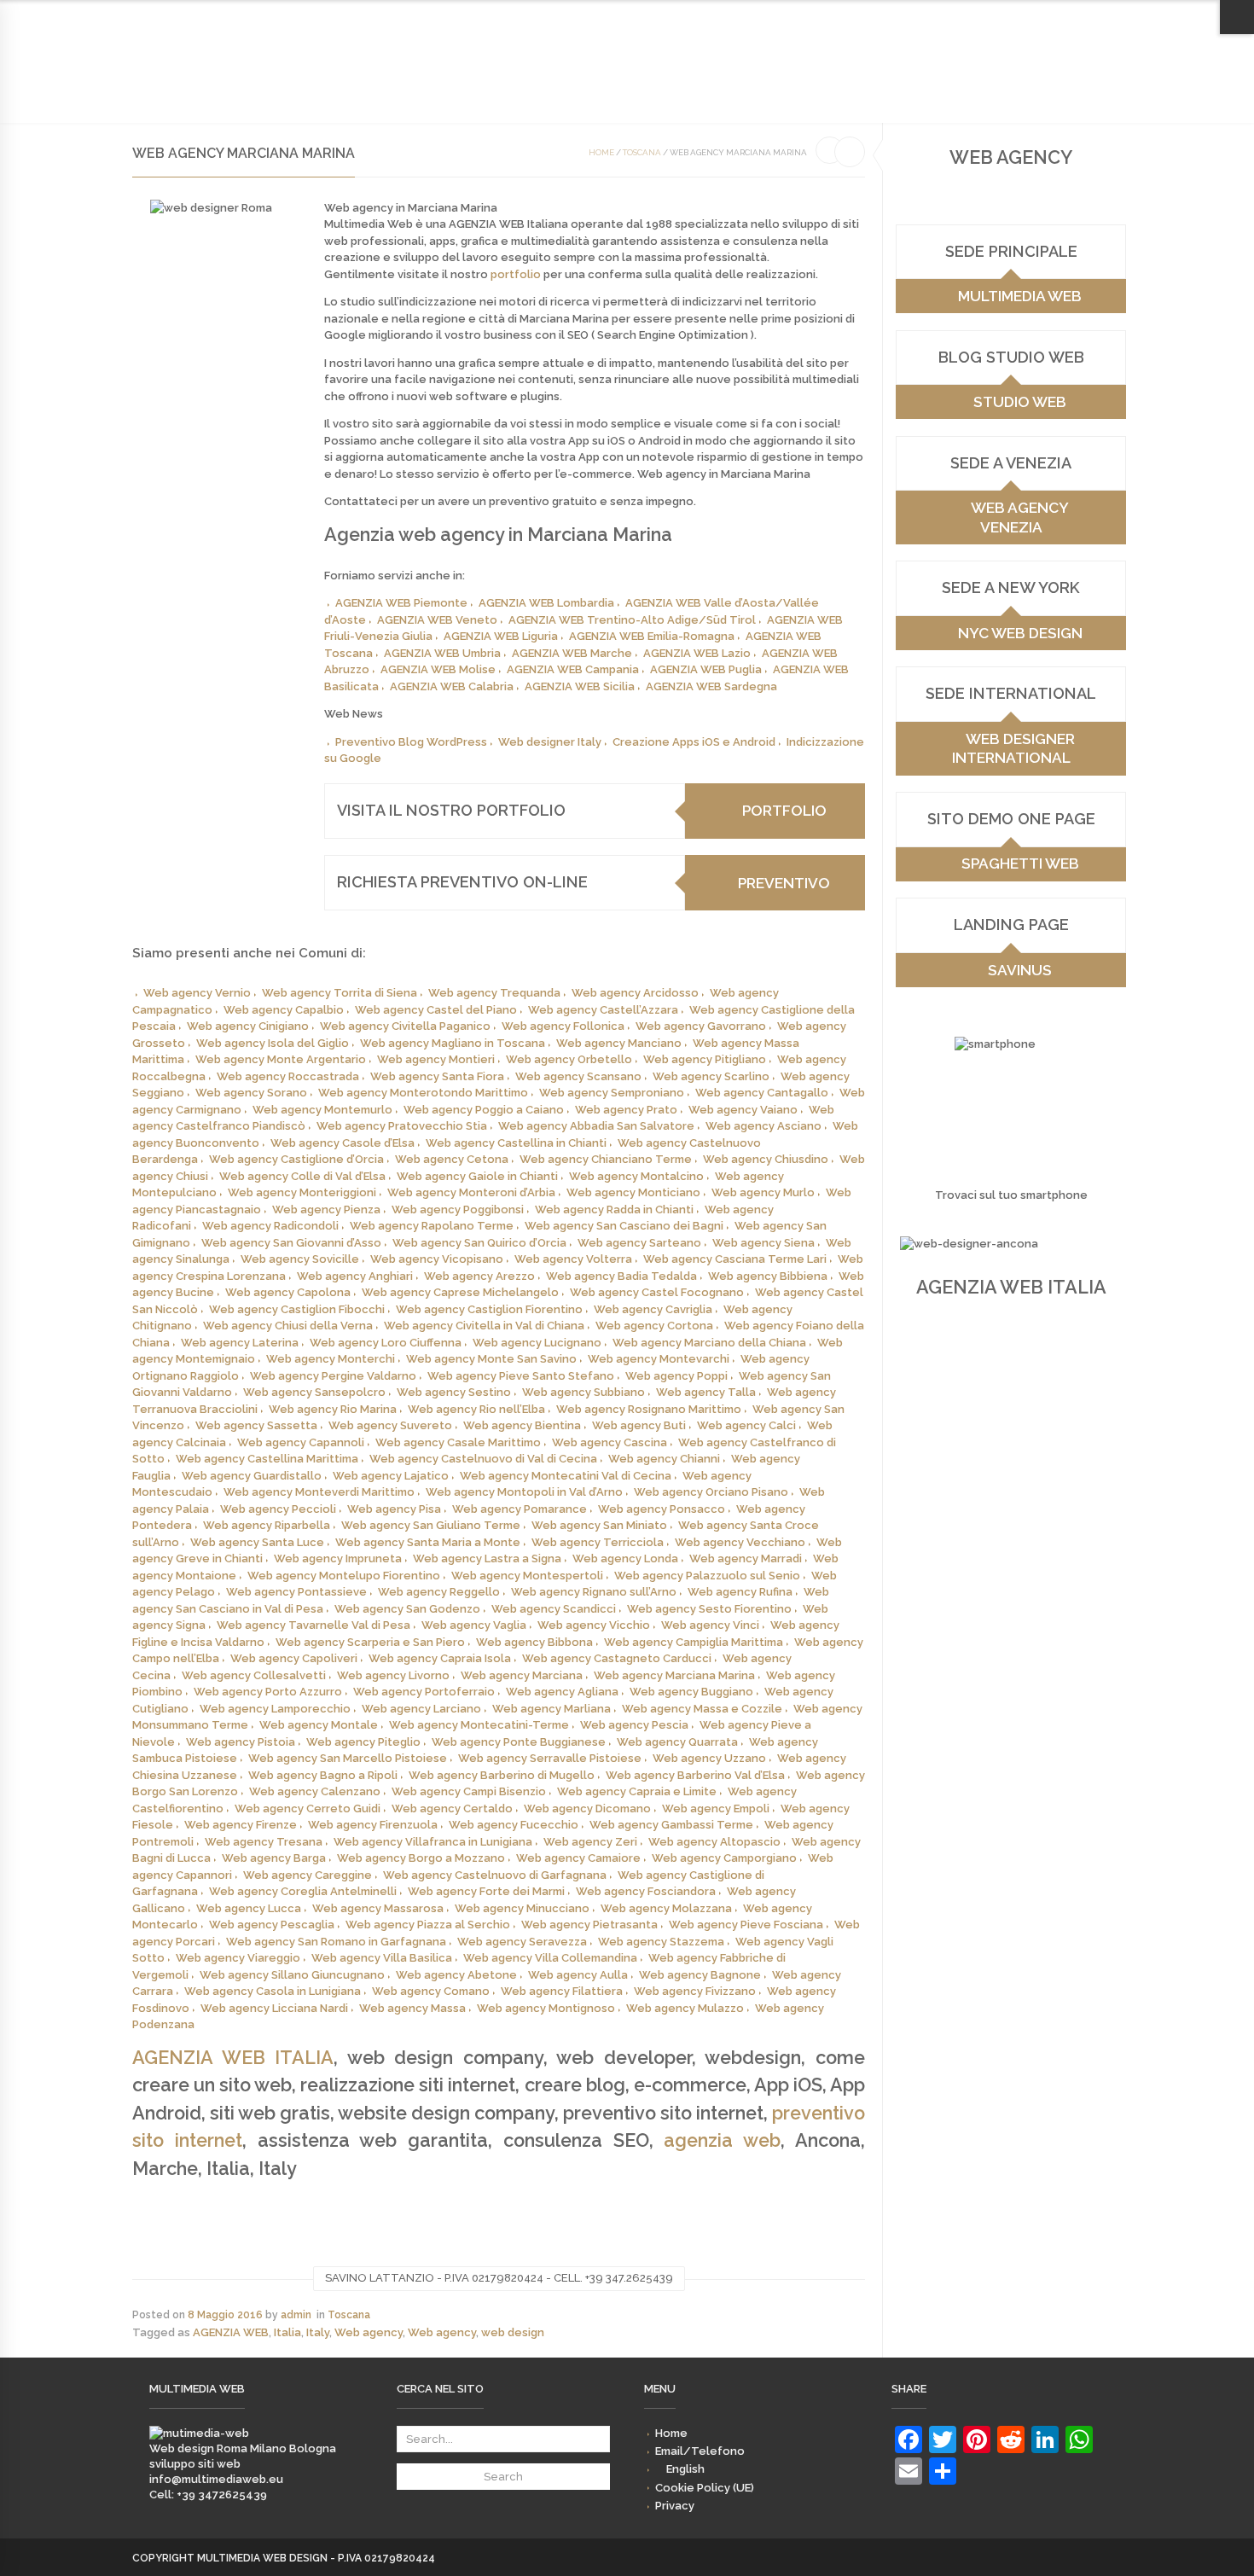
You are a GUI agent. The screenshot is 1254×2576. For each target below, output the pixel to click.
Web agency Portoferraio (424, 1692)
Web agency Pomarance (520, 1509)
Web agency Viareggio (238, 1958)
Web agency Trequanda (494, 993)
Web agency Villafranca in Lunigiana (433, 1842)
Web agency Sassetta (256, 1425)
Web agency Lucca (249, 1908)
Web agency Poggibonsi (458, 1209)
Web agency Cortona (654, 1326)
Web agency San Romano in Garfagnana (336, 1942)
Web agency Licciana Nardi (274, 2008)
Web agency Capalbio (284, 1010)
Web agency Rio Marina (333, 1409)
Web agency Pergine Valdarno (333, 1376)
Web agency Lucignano (537, 1343)
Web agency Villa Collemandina (550, 1958)
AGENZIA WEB (231, 2332)
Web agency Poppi (676, 1376)
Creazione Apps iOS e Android (694, 742)
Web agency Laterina (240, 1343)
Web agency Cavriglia (653, 1309)
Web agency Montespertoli (527, 1576)
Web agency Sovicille (300, 1259)
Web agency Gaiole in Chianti (477, 1176)
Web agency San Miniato (599, 1525)
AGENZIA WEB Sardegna (711, 686)
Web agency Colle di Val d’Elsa (302, 1176)
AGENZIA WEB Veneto (437, 620)
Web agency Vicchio (594, 1625)
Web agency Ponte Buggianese (519, 1742)
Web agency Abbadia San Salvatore (596, 1126)
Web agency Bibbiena (768, 1276)
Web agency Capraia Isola (440, 1658)
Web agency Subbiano (583, 1392)
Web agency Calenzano (315, 1791)
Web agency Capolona (288, 1292)
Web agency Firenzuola (373, 1825)
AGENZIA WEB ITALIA (233, 2058)
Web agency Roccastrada (288, 1076)
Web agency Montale (319, 1725)
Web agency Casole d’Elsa (343, 1143)
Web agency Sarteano (639, 1243)
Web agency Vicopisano (437, 1259)
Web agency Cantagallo (762, 1093)
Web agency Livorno (393, 1675)
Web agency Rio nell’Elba (476, 1409)
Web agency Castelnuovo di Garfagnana (495, 1875)
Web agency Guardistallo (252, 1476)
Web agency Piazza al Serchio (428, 1925)
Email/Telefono (856, 17)
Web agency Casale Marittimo (458, 1442)
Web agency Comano (431, 1991)
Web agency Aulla (578, 1975)
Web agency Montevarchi (659, 1359)
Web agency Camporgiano (724, 1858)
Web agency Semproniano (612, 1093)
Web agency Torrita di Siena (340, 993)
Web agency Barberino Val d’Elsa (695, 1775)
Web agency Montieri (436, 1059)
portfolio (516, 274)
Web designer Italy (550, 742)
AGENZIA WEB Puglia (706, 669)
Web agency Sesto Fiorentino (709, 1609)
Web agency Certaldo (452, 1808)
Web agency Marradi (746, 1558)
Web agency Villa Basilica (382, 1958)
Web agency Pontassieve (296, 1592)
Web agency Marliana (552, 1709)
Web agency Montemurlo (322, 1110)
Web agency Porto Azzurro (268, 1692)
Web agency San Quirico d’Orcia (479, 1243)
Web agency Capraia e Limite (637, 1791)
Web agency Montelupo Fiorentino (344, 1576)
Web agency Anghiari (355, 1276)
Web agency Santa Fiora (437, 1076)
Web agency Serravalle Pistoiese (550, 1758)
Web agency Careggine (308, 1875)
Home (787, 17)
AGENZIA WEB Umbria (442, 653)
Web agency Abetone (456, 1975)
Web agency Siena (763, 1243)
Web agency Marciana (522, 1675)
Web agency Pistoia (241, 1742)
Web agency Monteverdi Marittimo (319, 1492)
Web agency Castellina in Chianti (516, 1143)
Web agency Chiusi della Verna (288, 1326)
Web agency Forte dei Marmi (486, 1891)
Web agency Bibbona (534, 1642)
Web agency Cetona (452, 1159)
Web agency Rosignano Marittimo (649, 1409)
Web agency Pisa (394, 1509)
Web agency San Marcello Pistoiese (348, 1758)
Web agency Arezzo (479, 1276)
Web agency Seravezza (522, 1942)
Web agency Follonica (563, 1026)
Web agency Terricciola (598, 1542)
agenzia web (722, 2140)
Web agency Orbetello (569, 1059)
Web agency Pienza (326, 1209)
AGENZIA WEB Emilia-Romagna (652, 636)
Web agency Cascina (610, 1442)
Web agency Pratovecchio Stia (402, 1126)
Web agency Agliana (562, 1692)
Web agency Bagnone (700, 1975)
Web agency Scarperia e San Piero (370, 1642)
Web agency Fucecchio (514, 1825)
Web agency (369, 2332)
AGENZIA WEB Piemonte (401, 603)
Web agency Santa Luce (257, 1542)
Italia (287, 2332)
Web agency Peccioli (278, 1509)
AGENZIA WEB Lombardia (546, 603)
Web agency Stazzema (661, 1942)
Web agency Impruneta (338, 1558)
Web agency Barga (274, 1858)
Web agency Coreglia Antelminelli (303, 1891)
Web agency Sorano (251, 1093)
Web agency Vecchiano (740, 1542)
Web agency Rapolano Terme (432, 1226)
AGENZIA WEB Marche (572, 653)
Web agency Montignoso (546, 2008)
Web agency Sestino (454, 1392)
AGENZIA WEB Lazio (697, 653)
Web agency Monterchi (331, 1359)
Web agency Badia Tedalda (621, 1276)
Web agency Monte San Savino (491, 1359)
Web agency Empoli (716, 1808)
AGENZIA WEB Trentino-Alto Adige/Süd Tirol (632, 620)
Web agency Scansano (578, 1076)
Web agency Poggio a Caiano (484, 1110)
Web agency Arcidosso (635, 993)
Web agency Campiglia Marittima (694, 1642)
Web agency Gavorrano (701, 1026)
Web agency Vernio (197, 993)
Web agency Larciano (421, 1709)
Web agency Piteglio (363, 1742)
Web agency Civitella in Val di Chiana (484, 1326)
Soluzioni (304, 79)
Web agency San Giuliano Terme (431, 1525)
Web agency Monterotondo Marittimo (423, 1093)
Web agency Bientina (522, 1425)
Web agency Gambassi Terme (671, 1825)
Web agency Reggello (439, 1592)
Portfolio (380, 79)
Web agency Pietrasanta (589, 1925)
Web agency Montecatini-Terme (479, 1725)
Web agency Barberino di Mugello (502, 1775)
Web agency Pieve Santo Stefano (521, 1376)
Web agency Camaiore (578, 1858)
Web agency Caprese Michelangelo (460, 1292)
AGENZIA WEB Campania (573, 669)
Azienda (235, 79)
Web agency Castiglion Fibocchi (297, 1309)
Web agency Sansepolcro (314, 1392)
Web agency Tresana (264, 1842)
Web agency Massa (412, 2008)
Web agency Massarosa (378, 1908)
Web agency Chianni (664, 1459)
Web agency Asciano (763, 1126)
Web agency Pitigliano (705, 1059)
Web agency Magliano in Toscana (453, 1043)
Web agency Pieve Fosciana (746, 1925)
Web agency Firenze (241, 1825)
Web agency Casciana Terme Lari (735, 1259)
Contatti (454, 79)
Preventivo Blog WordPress (411, 742)
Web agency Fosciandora (646, 1891)
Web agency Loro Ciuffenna (386, 1343)
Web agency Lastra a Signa (487, 1558)
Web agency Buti (639, 1425)
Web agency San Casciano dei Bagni (624, 1226)
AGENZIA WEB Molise (438, 669)
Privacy (1102, 17)
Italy (318, 2332)
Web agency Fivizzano (695, 1991)
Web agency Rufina (740, 1592)
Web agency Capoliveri (294, 1658)
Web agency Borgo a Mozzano (421, 1858)
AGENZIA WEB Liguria (501, 636)
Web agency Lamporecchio (275, 1709)
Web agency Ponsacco (662, 1509)
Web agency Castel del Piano (436, 1010)
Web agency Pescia (634, 1725)
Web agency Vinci (710, 1625)
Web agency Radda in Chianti (614, 1209)
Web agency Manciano (619, 1043)
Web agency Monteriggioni (302, 1192)
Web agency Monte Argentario (281, 1059)
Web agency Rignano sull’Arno (594, 1592)
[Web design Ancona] (199, 2433)
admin (296, 2315)
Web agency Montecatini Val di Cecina (566, 1476)
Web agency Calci (746, 1425)
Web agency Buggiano (691, 1692)
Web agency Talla (706, 1392)
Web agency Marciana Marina (674, 1675)
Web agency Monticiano (633, 1192)
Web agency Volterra (573, 1259)
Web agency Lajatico (391, 1476)
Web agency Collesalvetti (254, 1675)
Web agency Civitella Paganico (405, 1026)
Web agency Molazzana (666, 1908)
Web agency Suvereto (390, 1425)
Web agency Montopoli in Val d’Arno (524, 1492)
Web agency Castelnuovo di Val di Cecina (483, 1459)
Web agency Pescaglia (272, 1925)
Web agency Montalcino (636, 1176)
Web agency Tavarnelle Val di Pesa (313, 1625)
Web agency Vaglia (474, 1625)
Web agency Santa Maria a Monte (428, 1542)
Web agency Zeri (590, 1842)
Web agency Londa (625, 1558)
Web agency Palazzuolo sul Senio (707, 1576)
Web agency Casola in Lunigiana (273, 1991)
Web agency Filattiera (562, 1991)
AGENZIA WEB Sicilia (580, 686)
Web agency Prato (626, 1110)
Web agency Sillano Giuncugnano (292, 1975)
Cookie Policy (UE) (1022, 17)
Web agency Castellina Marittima (267, 1459)
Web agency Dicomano (587, 1808)
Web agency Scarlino (711, 1076)
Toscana (642, 152)
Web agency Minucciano (522, 1908)
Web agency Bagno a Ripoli (323, 1775)
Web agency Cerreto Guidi (308, 1808)
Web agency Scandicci (554, 1609)
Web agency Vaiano (743, 1110)
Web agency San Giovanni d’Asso (291, 1243)
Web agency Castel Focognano (657, 1292)
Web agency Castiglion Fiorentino (489, 1309)
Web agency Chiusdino (766, 1159)
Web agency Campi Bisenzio (469, 1791)
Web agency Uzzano (709, 1758)
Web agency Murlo (763, 1192)
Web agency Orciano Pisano (711, 1492)
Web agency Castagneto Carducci (617, 1658)
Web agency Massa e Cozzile (702, 1709)
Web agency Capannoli (301, 1442)
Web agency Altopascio (714, 1842)
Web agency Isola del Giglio (273, 1043)
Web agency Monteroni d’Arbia (471, 1192)
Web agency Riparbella (267, 1525)
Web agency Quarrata (677, 1742)
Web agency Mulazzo (685, 2008)
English (940, 17)
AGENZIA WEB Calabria (452, 686)
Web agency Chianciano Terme (606, 1159)
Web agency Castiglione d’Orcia (296, 1159)
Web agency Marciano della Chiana (709, 1343)
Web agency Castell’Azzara (603, 1010)
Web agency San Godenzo (407, 1609)
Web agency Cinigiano (248, 1026)
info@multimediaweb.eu (216, 2479)
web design (513, 2332)
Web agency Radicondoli (270, 1226)
